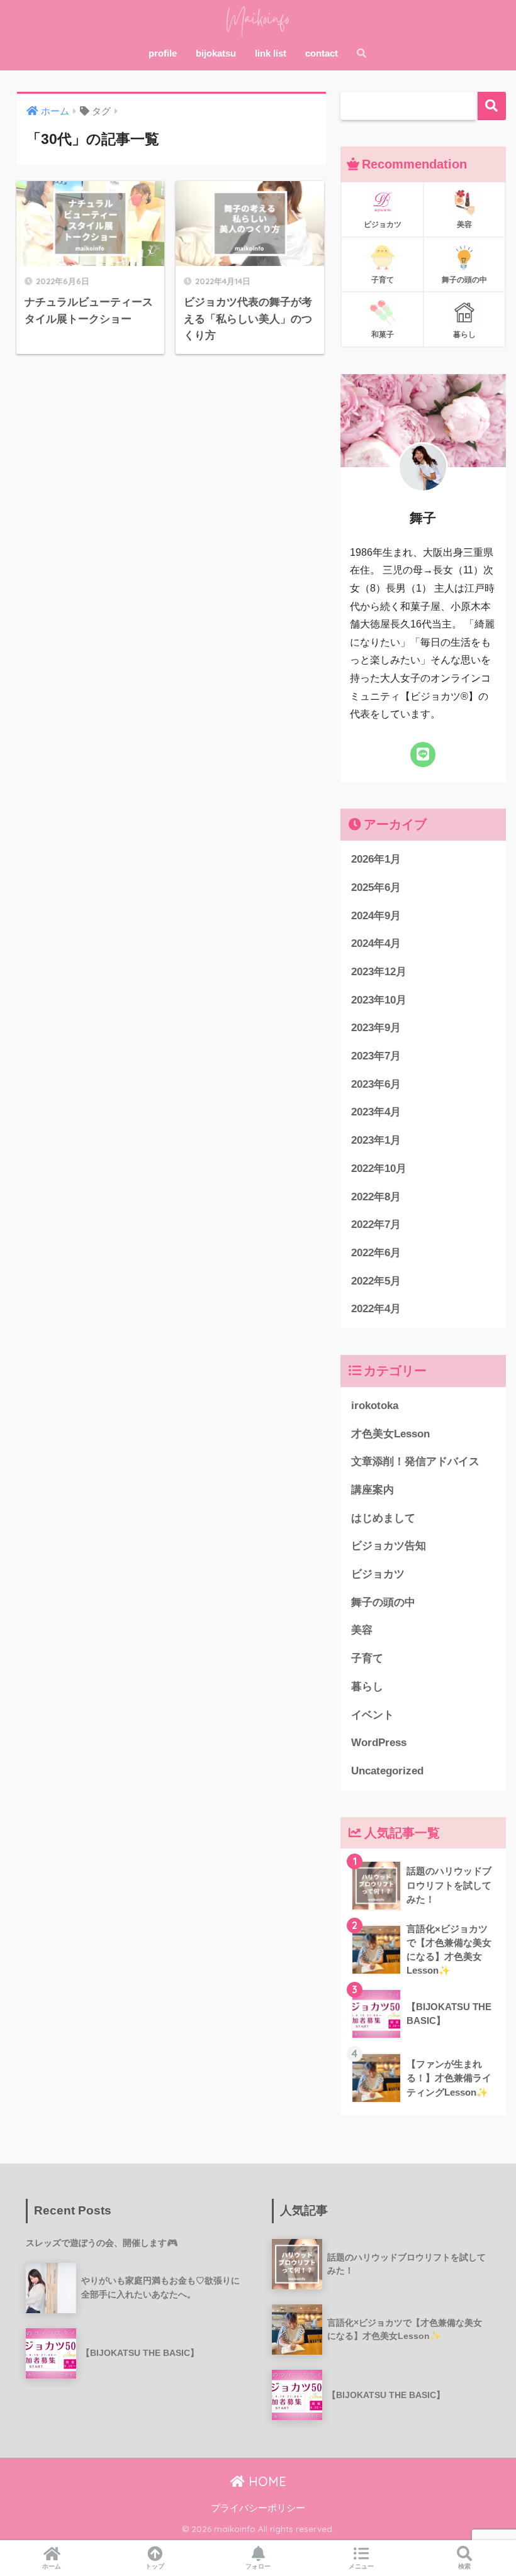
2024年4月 (376, 943)
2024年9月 (376, 916)
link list (271, 53)
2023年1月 (376, 1140)
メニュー (361, 2566)
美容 (362, 1630)
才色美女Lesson (390, 1434)
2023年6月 (376, 1084)
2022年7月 (376, 1224)
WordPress (379, 1743)
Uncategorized (387, 1771)
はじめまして (383, 1518)
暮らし (367, 1687)
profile (163, 53)
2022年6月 (376, 1253)
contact (322, 53)
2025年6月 (376, 887)
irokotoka (375, 1406)
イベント (373, 1715)
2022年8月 (376, 1197)
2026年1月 (376, 859)
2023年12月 (379, 972)
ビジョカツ (378, 1574)
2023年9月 (376, 1028)
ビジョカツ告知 (389, 1546)
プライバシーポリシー (258, 2508)
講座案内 (373, 1490)
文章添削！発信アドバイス (415, 1462)
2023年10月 (379, 1000)
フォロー (258, 2566)
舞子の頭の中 (383, 1602)
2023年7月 (376, 1056)
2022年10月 (379, 1169)
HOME (266, 2481)
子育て (367, 1658)
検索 (492, 106)
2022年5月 (376, 1281)
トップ (155, 2566)
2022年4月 (376, 1309)
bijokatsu (216, 53)
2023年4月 (376, 1112)
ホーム (52, 2566)
